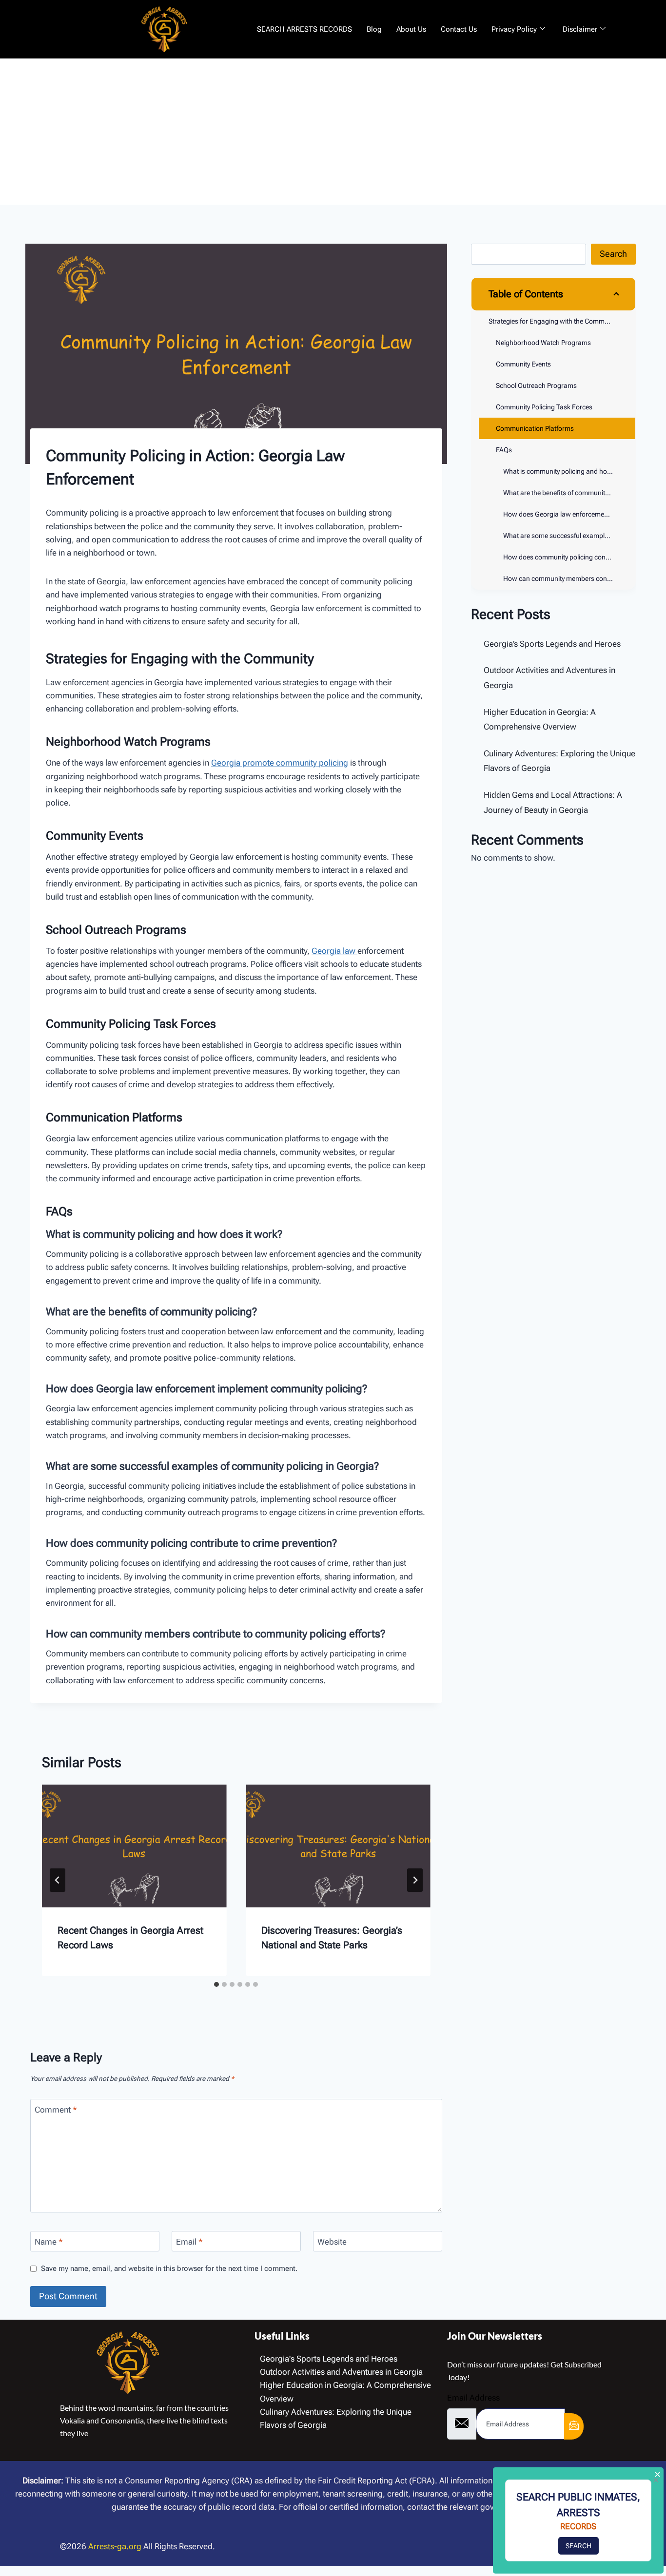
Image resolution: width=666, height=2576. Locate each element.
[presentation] (134, 1846)
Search (613, 254)
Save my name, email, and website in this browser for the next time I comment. (169, 2268)
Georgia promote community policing (280, 763)
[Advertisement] (333, 132)
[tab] (216, 1984)
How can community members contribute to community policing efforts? (569, 578)
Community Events (523, 364)
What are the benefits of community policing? (569, 493)
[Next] (415, 1880)
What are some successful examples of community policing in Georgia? (569, 536)
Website (332, 2242)
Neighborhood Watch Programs (543, 343)
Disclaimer (580, 29)
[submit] (574, 2426)
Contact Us (459, 29)
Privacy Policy (514, 29)
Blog (374, 29)
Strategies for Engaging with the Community (554, 321)
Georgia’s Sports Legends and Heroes (552, 644)
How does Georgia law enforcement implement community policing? (569, 514)
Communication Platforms (535, 428)
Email (189, 2242)
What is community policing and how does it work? (569, 471)
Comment (56, 2110)
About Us (411, 29)
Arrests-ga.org (115, 2546)
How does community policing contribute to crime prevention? (569, 557)
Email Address (473, 2398)
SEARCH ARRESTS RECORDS (304, 29)
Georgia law (334, 951)
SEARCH (578, 2546)
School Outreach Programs (536, 385)
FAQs (504, 450)
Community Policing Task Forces (544, 407)
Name (49, 2242)
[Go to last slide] (58, 1880)
